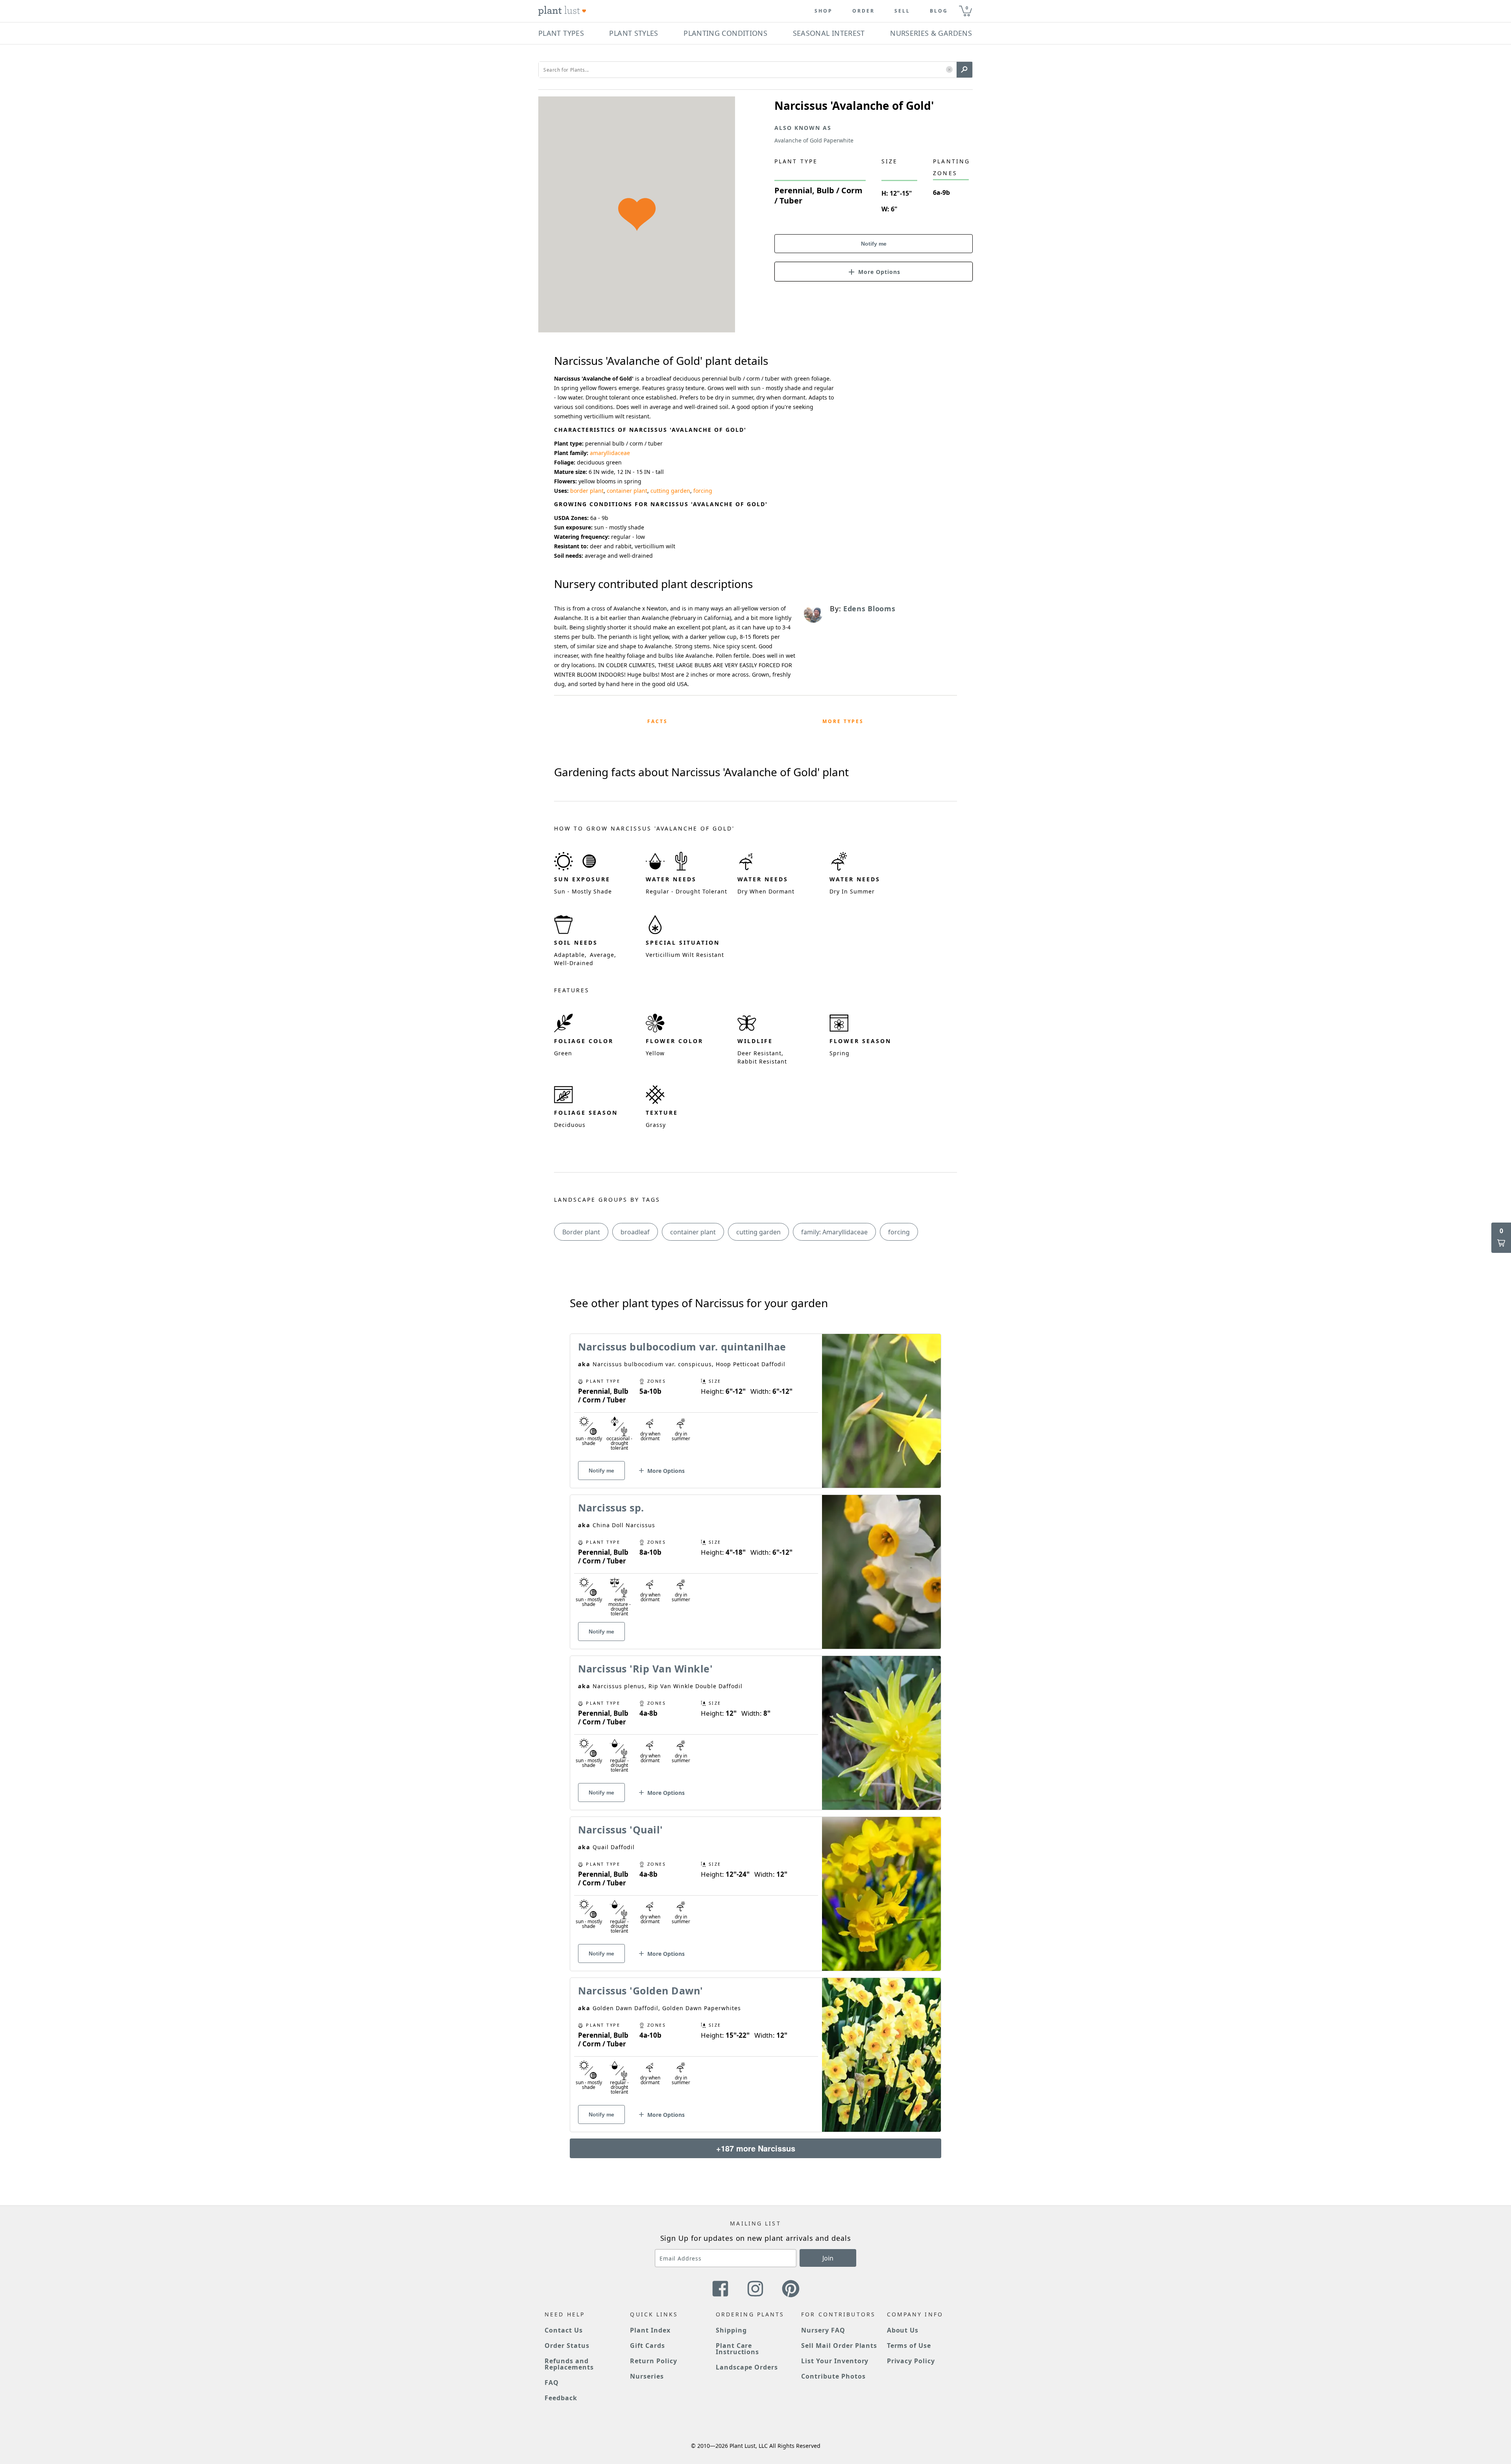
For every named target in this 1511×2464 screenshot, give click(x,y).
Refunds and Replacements (569, 2364)
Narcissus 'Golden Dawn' (641, 1990)
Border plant (581, 1232)
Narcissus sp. (611, 1508)
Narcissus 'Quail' (621, 1830)
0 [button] (967, 8)
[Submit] (964, 70)
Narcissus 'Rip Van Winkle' (645, 1669)
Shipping (731, 2330)
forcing (703, 491)
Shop (824, 11)
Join (828, 2258)
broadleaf (635, 1232)
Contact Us (564, 2330)
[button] (949, 70)
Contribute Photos (833, 2376)
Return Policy (653, 2361)
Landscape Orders (747, 2367)
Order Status (567, 2346)
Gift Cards (647, 2346)
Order (864, 11)
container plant (627, 491)
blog (939, 11)
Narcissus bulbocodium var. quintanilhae (682, 1347)
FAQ (552, 2383)
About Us (903, 2330)
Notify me (874, 244)
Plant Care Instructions (738, 2349)
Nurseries (647, 2376)
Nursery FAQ (823, 2330)
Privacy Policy (911, 2361)
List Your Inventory (835, 2361)
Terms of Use (909, 2346)
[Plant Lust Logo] (562, 11)
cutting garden (670, 491)
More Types (843, 721)
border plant (587, 491)
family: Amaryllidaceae (834, 1232)
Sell (902, 11)
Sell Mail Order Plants (839, 2346)
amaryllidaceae (610, 453)
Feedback (561, 2398)
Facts (658, 721)
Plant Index (650, 2330)
